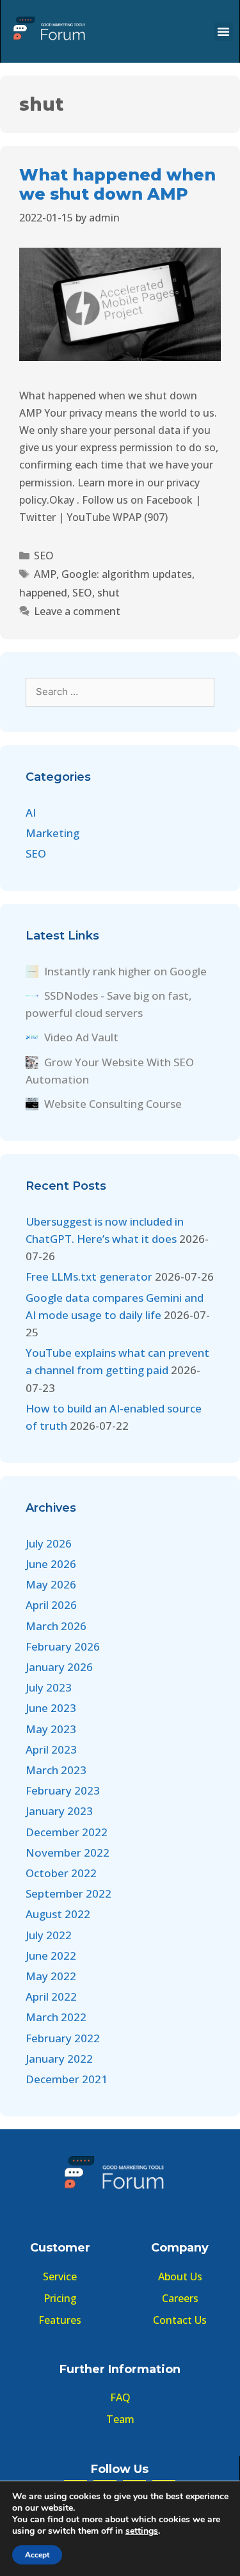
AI (31, 812)
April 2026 (51, 1605)
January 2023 (59, 1811)
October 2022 (61, 1873)
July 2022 (49, 1935)
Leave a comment (77, 611)
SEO (44, 556)
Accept (37, 2555)
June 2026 (51, 1564)
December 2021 (67, 2079)
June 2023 (51, 1708)
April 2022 (51, 1996)
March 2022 (56, 2017)
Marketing (52, 833)
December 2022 (67, 1832)
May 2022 (51, 1976)
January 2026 (59, 1667)
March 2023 (56, 1770)
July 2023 (49, 1687)
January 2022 (59, 2059)
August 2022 (58, 1914)
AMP (45, 574)
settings (142, 2531)
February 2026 (63, 1646)
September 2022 (68, 1893)
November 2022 (68, 1852)
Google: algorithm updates (127, 574)
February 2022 (63, 2038)
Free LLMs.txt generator (89, 1276)
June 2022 (51, 1956)
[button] (223, 31)
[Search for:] (120, 691)
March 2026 (56, 1626)
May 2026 (51, 1584)
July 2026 (49, 1543)
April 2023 (51, 1749)
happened (43, 593)
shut (108, 593)
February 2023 (63, 1790)
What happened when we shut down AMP (117, 184)
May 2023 (51, 1729)
